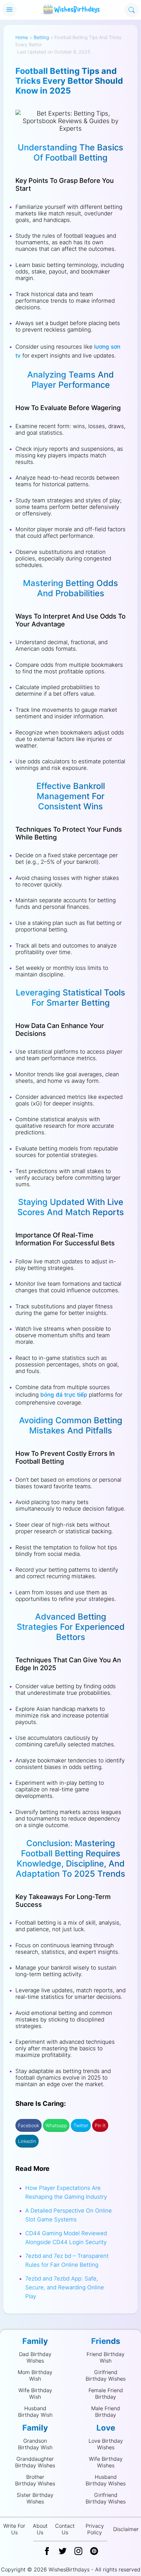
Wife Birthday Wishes (106, 2462)
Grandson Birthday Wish (35, 2444)
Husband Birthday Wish (35, 2412)
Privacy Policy (95, 2529)
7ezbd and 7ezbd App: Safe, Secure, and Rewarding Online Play (65, 2287)
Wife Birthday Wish (35, 2393)
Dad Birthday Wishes (35, 2357)
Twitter (81, 2125)
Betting (41, 37)
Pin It (100, 2125)
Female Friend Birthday (106, 2393)
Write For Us (14, 2529)
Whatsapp (56, 2125)
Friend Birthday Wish (106, 2357)
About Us (40, 2529)
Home (22, 37)
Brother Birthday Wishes (35, 2480)
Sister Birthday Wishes (35, 2498)
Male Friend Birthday (106, 2412)
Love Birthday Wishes (106, 2444)
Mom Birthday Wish (35, 2375)
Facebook (29, 2125)
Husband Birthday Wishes (106, 2480)
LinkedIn (27, 2141)
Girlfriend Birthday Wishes (106, 2375)
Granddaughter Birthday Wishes (35, 2462)
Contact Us (65, 2529)
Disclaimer (126, 2529)
